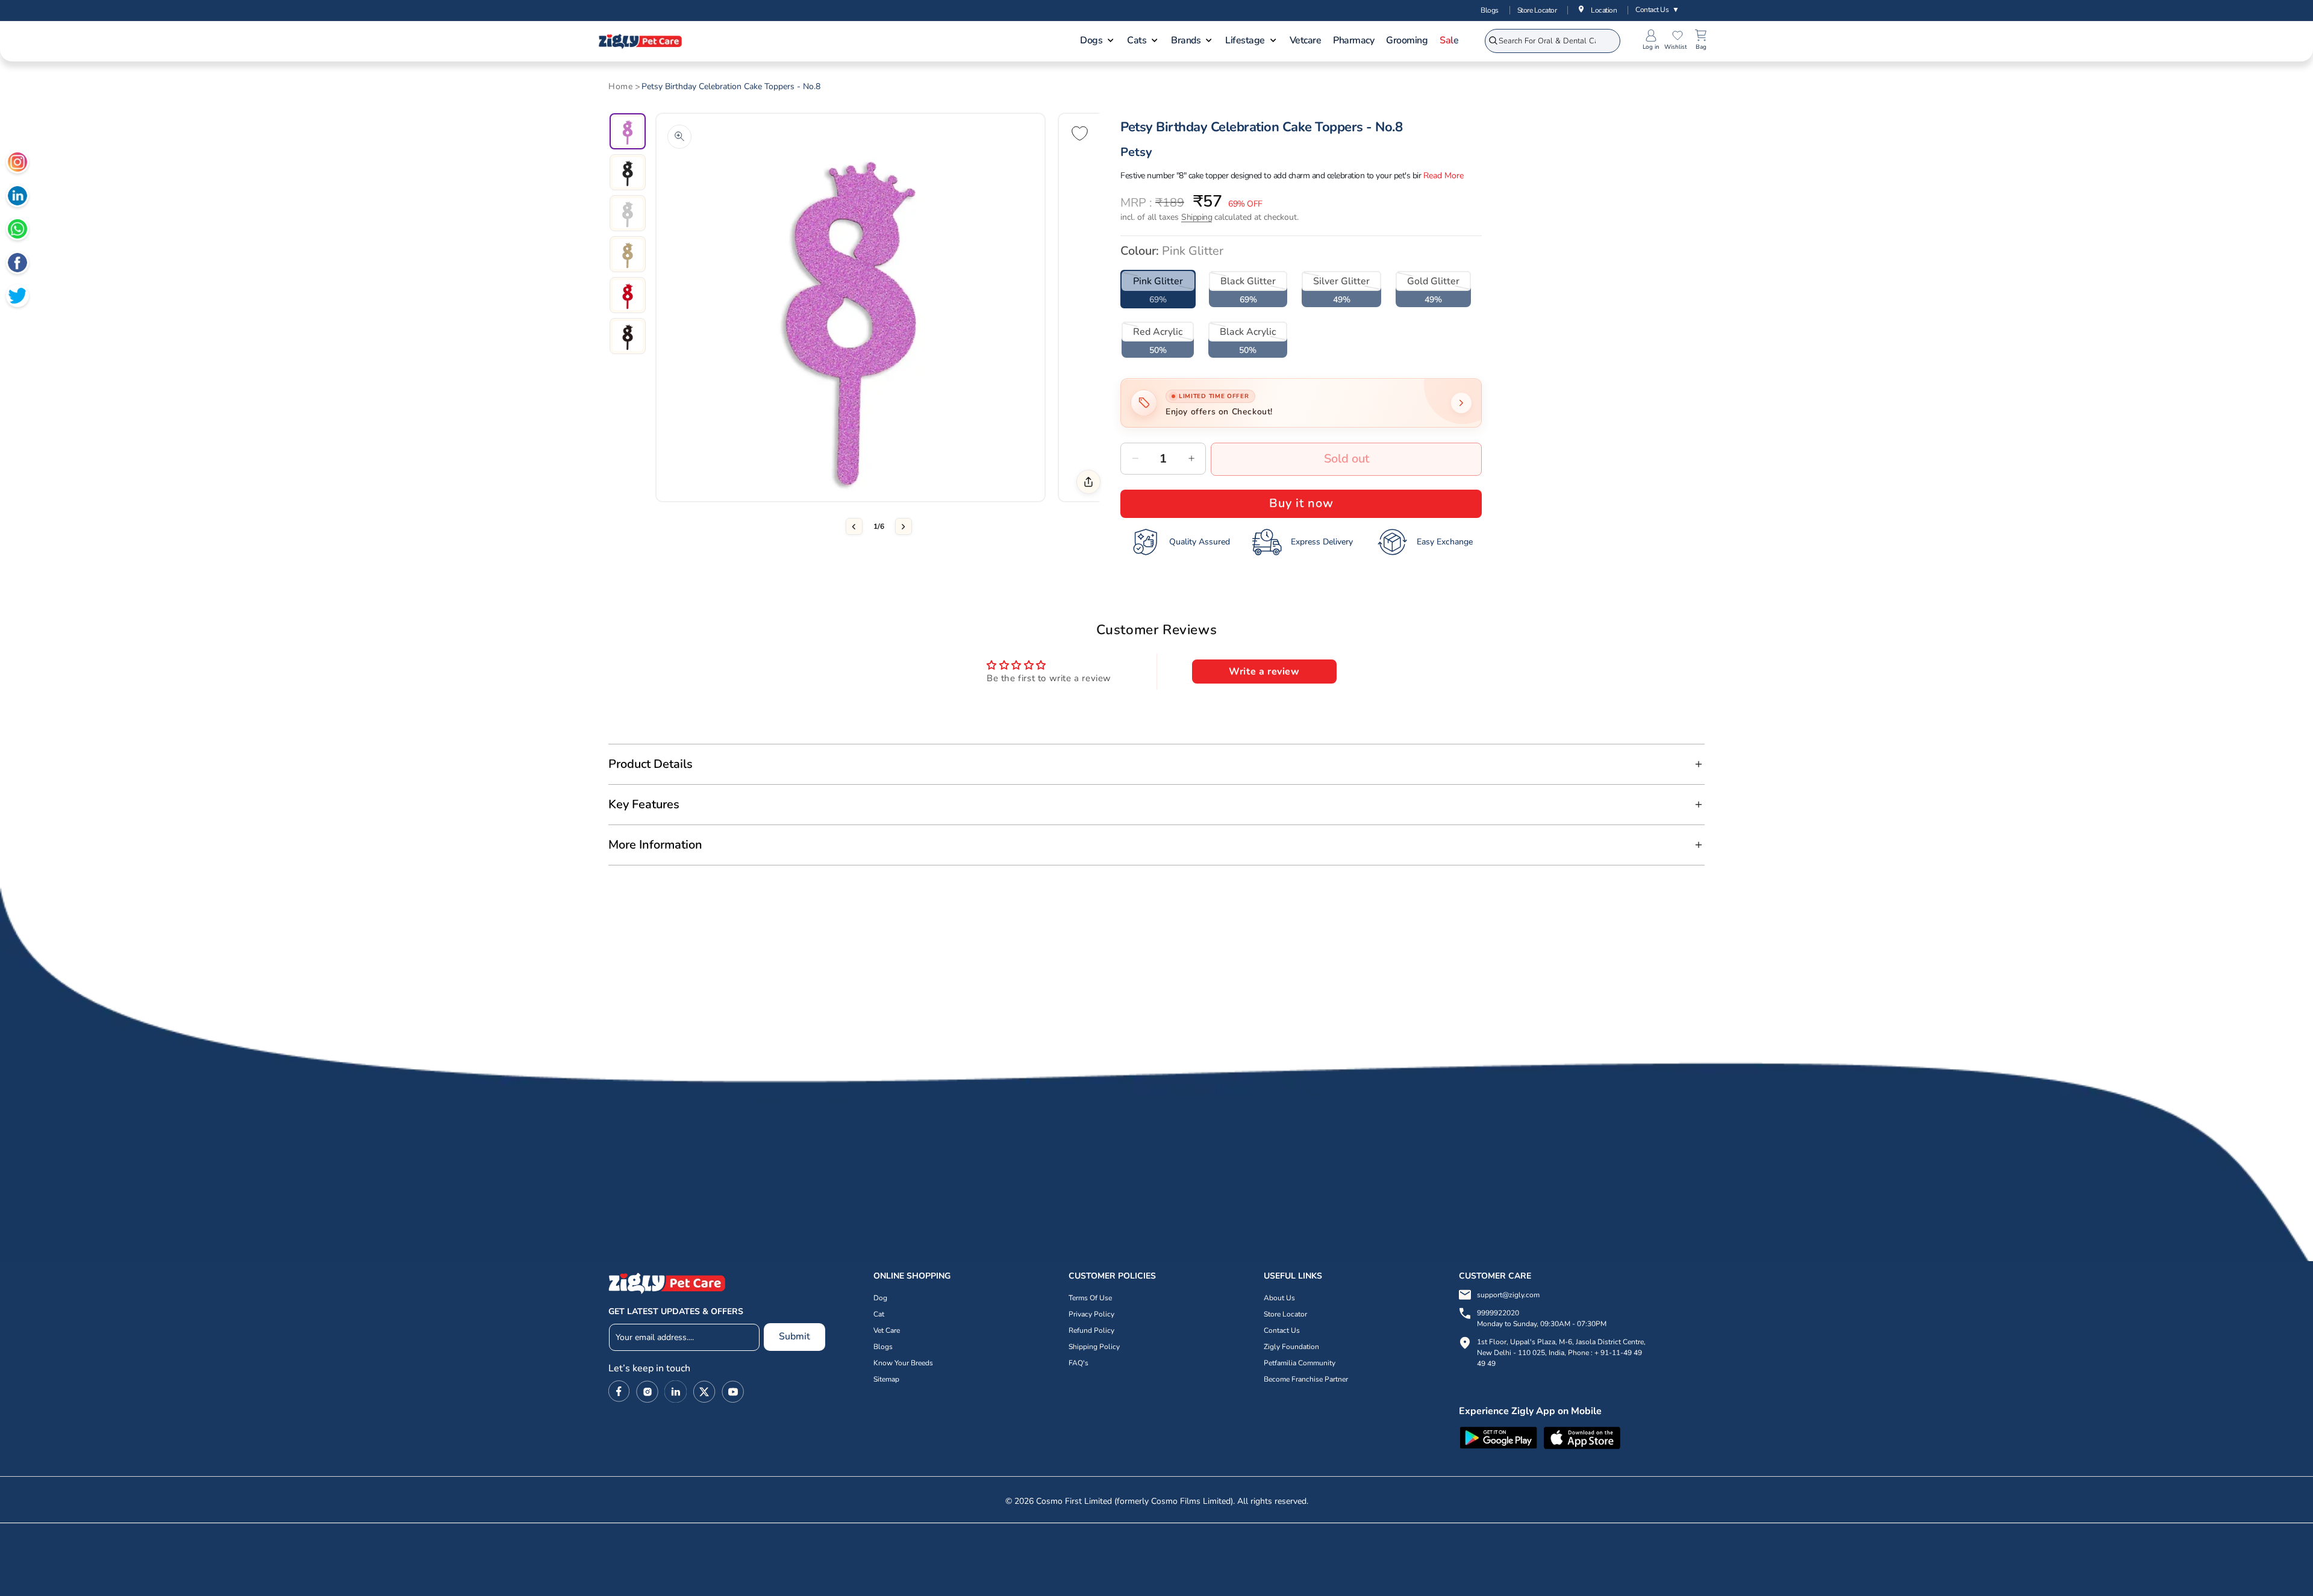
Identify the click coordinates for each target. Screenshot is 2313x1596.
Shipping (1197, 217)
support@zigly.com (1508, 1295)
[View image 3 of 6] (628, 213)
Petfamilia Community (1300, 1363)
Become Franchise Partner (1306, 1379)
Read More (1444, 176)
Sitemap (886, 1379)
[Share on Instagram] (17, 164)
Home (620, 87)
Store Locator (1537, 10)
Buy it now (1301, 503)
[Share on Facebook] (17, 264)
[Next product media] (904, 526)
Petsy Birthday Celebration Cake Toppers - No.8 (731, 87)
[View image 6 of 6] (628, 336)
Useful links (1293, 1276)
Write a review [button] (1264, 672)
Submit (794, 1336)
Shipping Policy (1094, 1347)
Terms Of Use (1090, 1298)
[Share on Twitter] (17, 298)
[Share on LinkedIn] (17, 198)
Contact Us (1657, 10)
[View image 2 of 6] (628, 172)
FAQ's (1078, 1363)
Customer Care (1495, 1276)
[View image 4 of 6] (628, 254)
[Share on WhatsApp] (17, 231)
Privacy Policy (1091, 1314)
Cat (879, 1314)
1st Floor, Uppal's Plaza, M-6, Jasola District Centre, (1561, 1342)
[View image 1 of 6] (628, 131)
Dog (880, 1298)
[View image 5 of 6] (628, 295)
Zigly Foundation (1291, 1347)
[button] (1097, 42)
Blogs (1490, 10)
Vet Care (887, 1330)
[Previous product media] (854, 526)
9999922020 (1542, 1318)
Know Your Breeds (903, 1363)
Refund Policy (1091, 1330)
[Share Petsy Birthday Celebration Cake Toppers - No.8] (1088, 482)
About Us (1279, 1298)
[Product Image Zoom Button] (679, 137)
